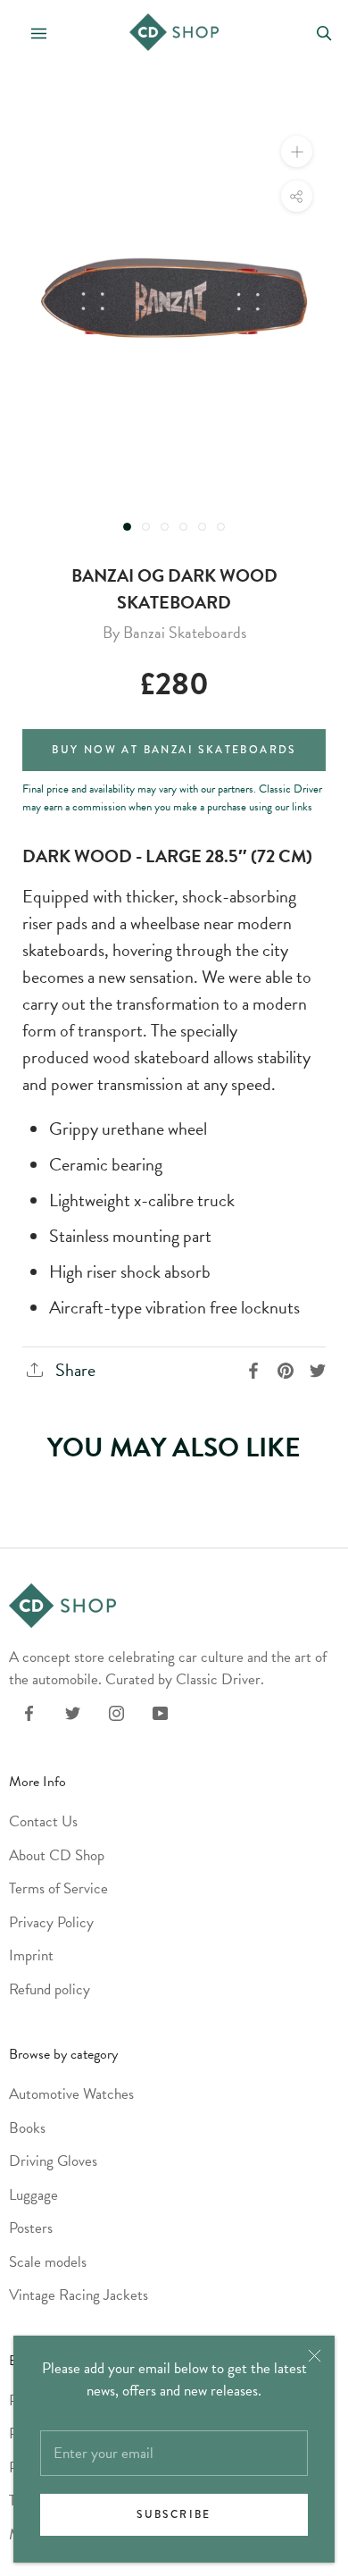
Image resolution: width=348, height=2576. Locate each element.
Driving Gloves (53, 2161)
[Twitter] (73, 1712)
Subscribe (174, 2515)
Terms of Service (58, 1888)
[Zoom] (297, 151)
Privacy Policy (51, 1922)
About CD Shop (57, 1855)
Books (27, 2128)
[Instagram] (116, 1712)
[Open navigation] (31, 32)
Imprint (31, 1955)
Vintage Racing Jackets (79, 2295)
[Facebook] (29, 1712)
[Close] (315, 2356)
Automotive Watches (71, 2094)
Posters (31, 2228)
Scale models (48, 2262)
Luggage (33, 2195)
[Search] (324, 32)
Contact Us (43, 1821)
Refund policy (50, 1989)
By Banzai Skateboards (174, 632)
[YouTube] (160, 1712)
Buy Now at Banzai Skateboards (174, 750)
